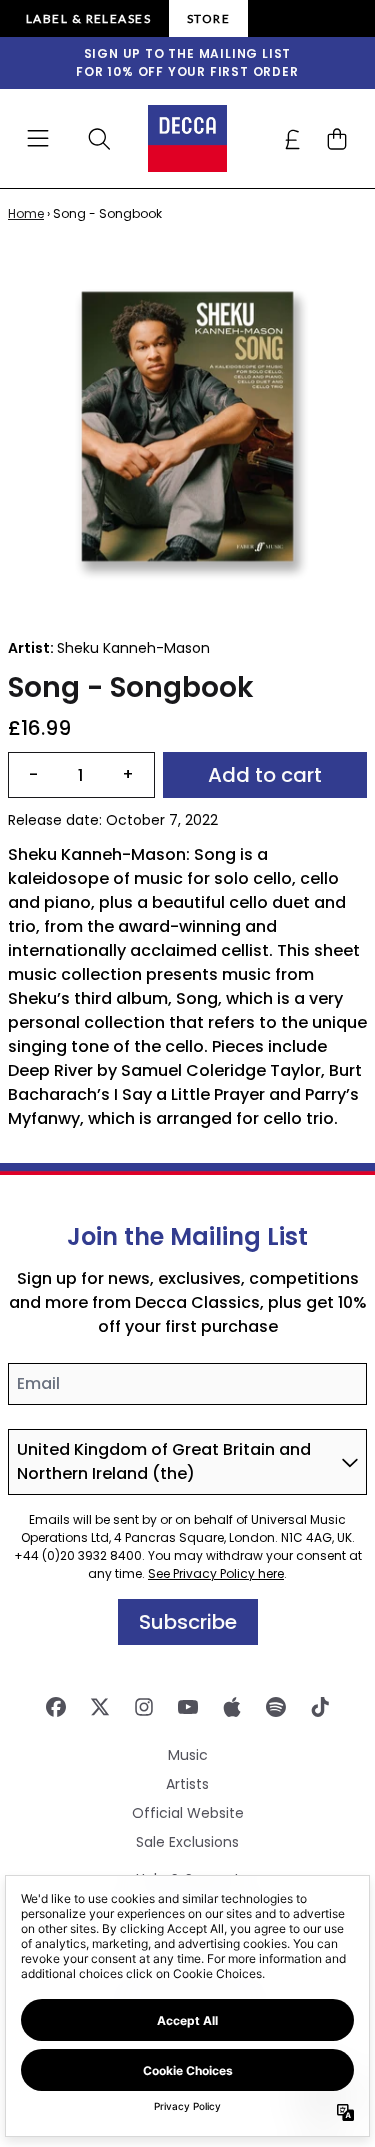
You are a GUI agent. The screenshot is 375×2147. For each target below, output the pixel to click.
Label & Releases (88, 18)
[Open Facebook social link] (56, 1707)
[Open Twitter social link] (100, 1707)
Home (26, 213)
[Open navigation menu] (38, 139)
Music (188, 1755)
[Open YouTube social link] (188, 1707)
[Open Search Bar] (98, 139)
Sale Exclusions (187, 1842)
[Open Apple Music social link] (232, 1707)
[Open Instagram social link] (144, 1707)
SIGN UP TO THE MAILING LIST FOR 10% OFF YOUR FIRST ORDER (187, 62)
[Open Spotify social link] (276, 1707)
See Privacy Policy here (216, 1573)
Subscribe (188, 1622)
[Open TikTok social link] (320, 1707)
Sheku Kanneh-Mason (133, 648)
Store (208, 18)
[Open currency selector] (293, 139)
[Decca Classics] (188, 138)
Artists (187, 1784)
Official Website (188, 1813)
